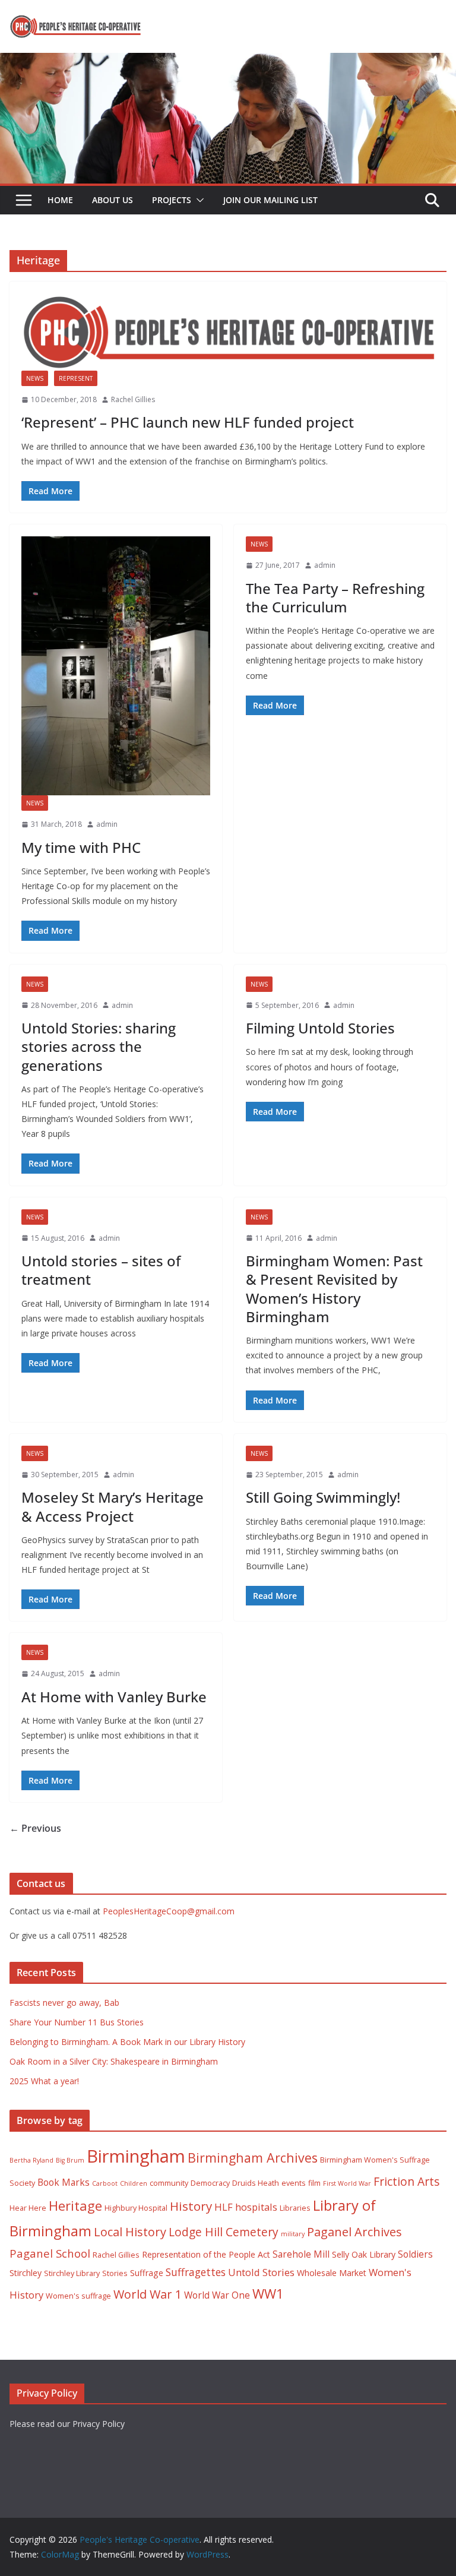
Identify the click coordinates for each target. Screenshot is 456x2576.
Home (60, 200)
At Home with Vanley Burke (114, 1697)
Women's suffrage (78, 2296)
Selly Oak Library (364, 2254)
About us (113, 200)
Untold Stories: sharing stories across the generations (99, 1046)
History (191, 2206)
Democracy (210, 2183)
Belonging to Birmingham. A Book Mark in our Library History (127, 2042)
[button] (198, 200)
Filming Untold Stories (320, 1028)
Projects (172, 200)
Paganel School (50, 2253)
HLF (224, 2207)
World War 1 (148, 2294)
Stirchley (26, 2273)
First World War (347, 2183)
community (169, 2183)
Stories (115, 2273)
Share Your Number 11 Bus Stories (77, 2022)
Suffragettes (196, 2272)
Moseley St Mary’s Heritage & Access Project (113, 1506)
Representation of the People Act (206, 2254)
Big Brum (70, 2160)
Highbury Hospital (136, 2208)
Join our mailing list (270, 200)
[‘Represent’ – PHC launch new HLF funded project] (228, 332)
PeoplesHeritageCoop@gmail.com (169, 1911)
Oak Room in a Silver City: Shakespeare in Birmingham (114, 2061)
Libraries (295, 2208)
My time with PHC (81, 847)
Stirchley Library (72, 2273)
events (294, 2183)
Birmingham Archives (253, 2158)
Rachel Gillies (133, 399)
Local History (130, 2232)
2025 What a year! (44, 2081)
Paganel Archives (354, 2232)
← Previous (35, 1828)
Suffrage (147, 2273)
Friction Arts (406, 2181)
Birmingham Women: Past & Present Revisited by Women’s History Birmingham (334, 1289)
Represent (76, 378)
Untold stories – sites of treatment (101, 1270)
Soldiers (415, 2254)
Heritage (75, 2206)
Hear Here (28, 2208)
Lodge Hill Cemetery (224, 2232)
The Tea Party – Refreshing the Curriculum (335, 598)
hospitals (256, 2207)
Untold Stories (261, 2272)
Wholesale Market (332, 2273)
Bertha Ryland (31, 2160)
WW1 (268, 2294)
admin (107, 824)
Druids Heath (256, 2183)
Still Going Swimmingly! (323, 1497)
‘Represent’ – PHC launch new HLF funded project (188, 422)
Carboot (105, 2183)
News (35, 378)
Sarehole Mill (301, 2254)
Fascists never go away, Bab (64, 2003)
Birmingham (136, 2156)
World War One (217, 2295)
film (314, 2183)
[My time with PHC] (116, 666)
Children (134, 2183)
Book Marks (64, 2182)
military (293, 2234)
